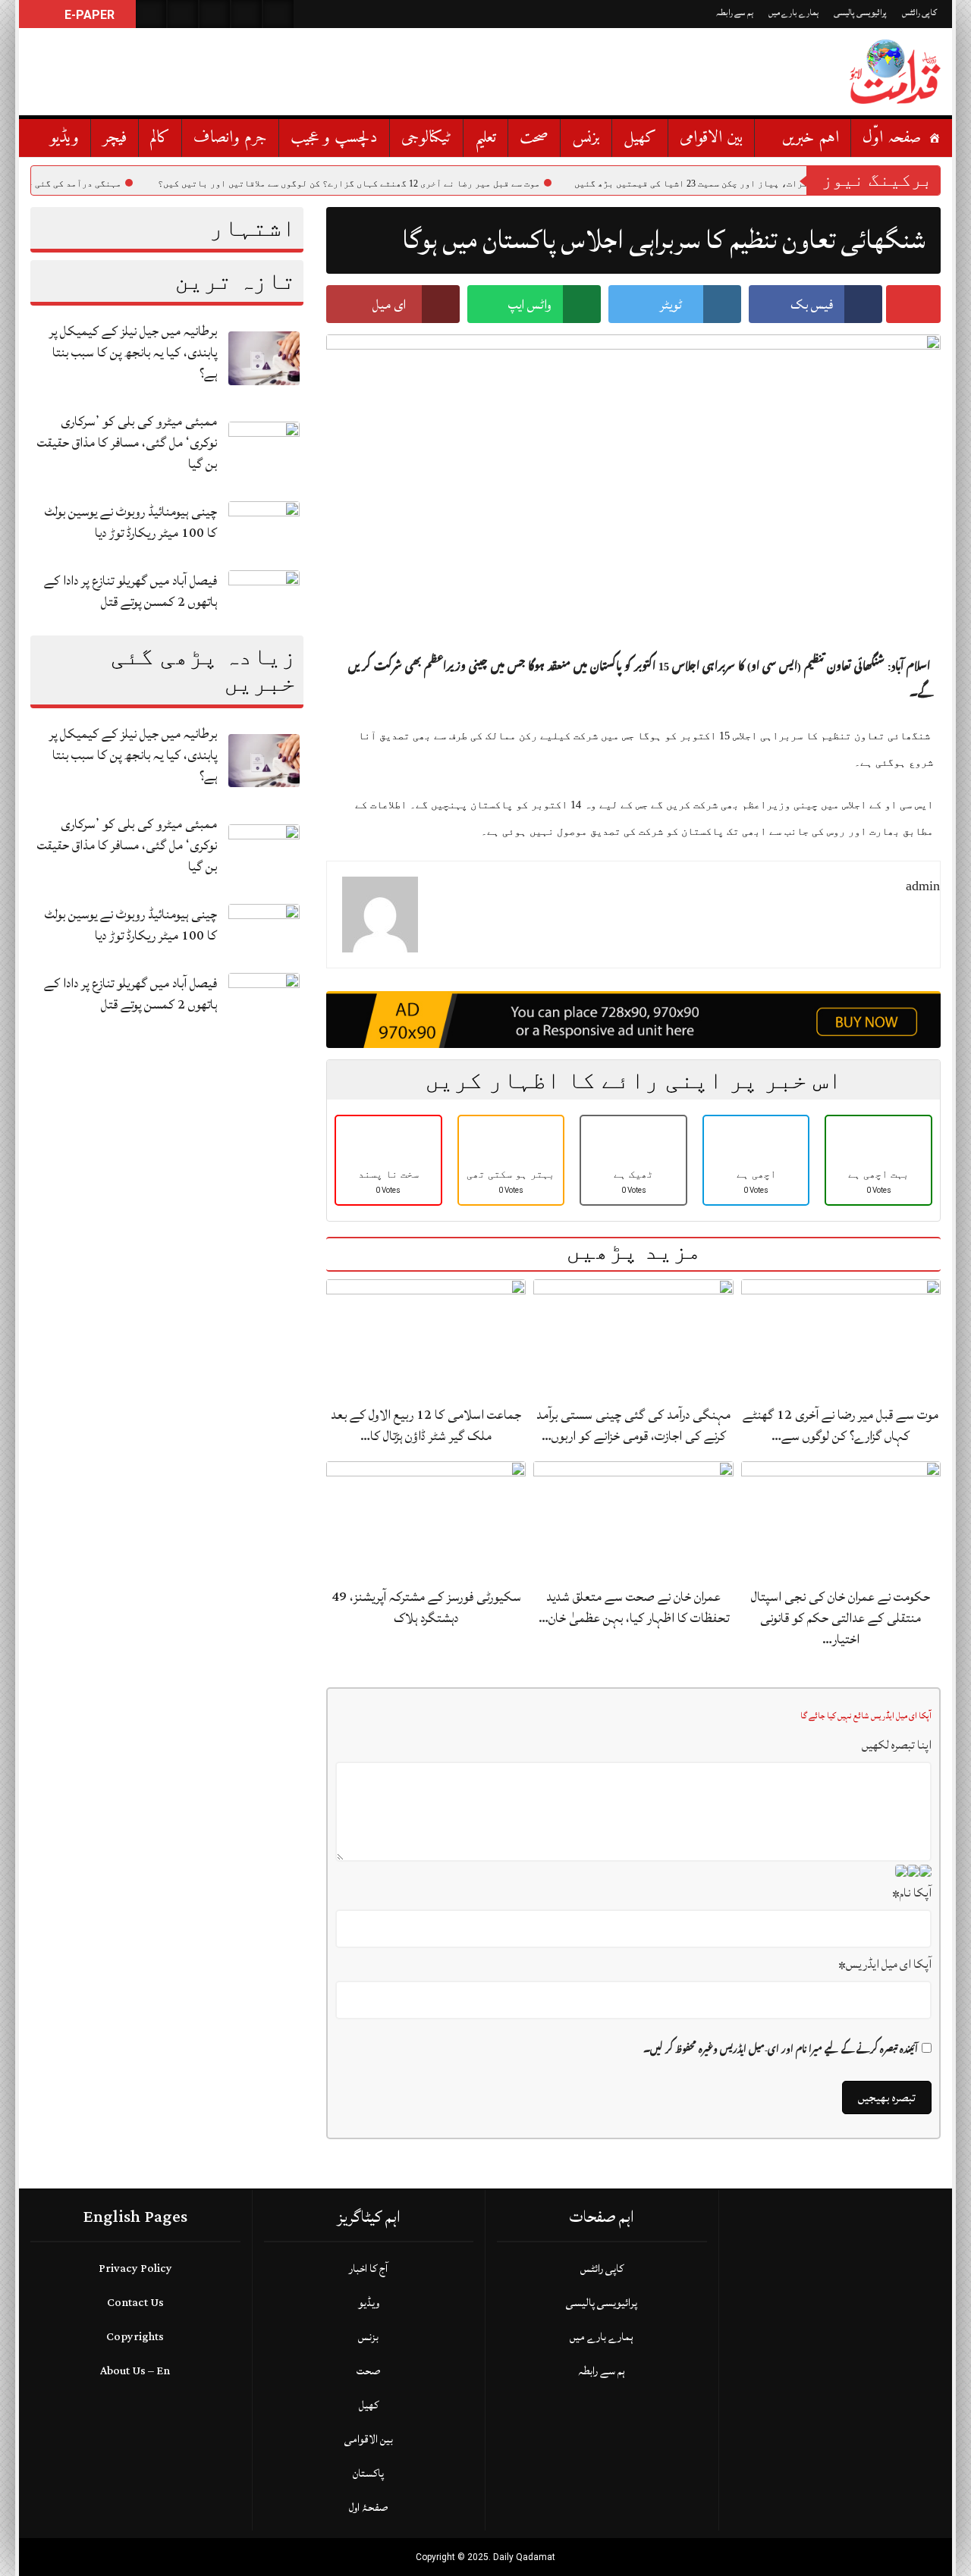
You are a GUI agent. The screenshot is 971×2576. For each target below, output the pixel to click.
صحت (534, 138)
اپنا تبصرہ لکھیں (897, 1745)
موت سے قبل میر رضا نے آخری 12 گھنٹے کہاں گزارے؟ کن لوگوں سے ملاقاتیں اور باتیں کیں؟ (408, 184)
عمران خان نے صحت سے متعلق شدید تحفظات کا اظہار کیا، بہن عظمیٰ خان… (634, 1607)
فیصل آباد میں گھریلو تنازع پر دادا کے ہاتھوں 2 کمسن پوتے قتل (130, 591)
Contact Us (135, 2303)
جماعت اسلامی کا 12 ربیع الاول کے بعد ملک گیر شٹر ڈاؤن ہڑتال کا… (426, 1425)
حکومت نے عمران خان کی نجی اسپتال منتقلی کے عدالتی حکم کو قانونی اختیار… (841, 1618)
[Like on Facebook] (183, 14)
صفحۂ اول (368, 2507)
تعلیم (485, 138)
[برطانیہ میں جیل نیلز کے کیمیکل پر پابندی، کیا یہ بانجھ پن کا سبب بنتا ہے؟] (264, 358)
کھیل (640, 138)
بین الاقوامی (711, 138)
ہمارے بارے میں (793, 13)
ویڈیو (64, 138)
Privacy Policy (135, 2269)
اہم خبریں (811, 138)
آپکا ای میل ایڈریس (885, 1964)
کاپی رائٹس (919, 13)
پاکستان (368, 2473)
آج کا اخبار (368, 2269)
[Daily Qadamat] (895, 72)
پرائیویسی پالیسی (860, 13)
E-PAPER (88, 15)
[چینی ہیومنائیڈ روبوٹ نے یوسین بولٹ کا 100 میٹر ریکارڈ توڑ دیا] (264, 527)
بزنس (586, 138)
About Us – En (135, 2371)
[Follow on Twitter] (215, 14)
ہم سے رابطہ (735, 13)
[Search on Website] (151, 14)
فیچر (115, 138)
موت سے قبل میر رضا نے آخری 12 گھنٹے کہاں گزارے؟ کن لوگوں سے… (841, 1425)
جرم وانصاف (230, 138)
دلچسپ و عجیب (334, 138)
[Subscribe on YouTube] (247, 14)
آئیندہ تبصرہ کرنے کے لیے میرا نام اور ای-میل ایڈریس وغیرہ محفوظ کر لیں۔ (781, 2050)
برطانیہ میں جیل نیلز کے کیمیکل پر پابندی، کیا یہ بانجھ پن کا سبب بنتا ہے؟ (133, 352)
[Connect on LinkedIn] (278, 14)
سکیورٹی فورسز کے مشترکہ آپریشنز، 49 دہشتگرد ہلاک (426, 1607)
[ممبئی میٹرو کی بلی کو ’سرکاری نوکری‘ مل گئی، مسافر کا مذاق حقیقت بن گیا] (264, 448)
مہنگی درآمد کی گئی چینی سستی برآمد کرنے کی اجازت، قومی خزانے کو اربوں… (633, 1425)
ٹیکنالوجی (426, 138)
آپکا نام (912, 1893)
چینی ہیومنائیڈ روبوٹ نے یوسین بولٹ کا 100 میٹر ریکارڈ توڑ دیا (131, 522)
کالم (160, 138)
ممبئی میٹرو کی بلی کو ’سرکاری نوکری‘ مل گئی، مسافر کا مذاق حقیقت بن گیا (127, 442)
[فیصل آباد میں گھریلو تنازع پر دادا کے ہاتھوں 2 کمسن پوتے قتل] (264, 596)
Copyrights (135, 2337)
